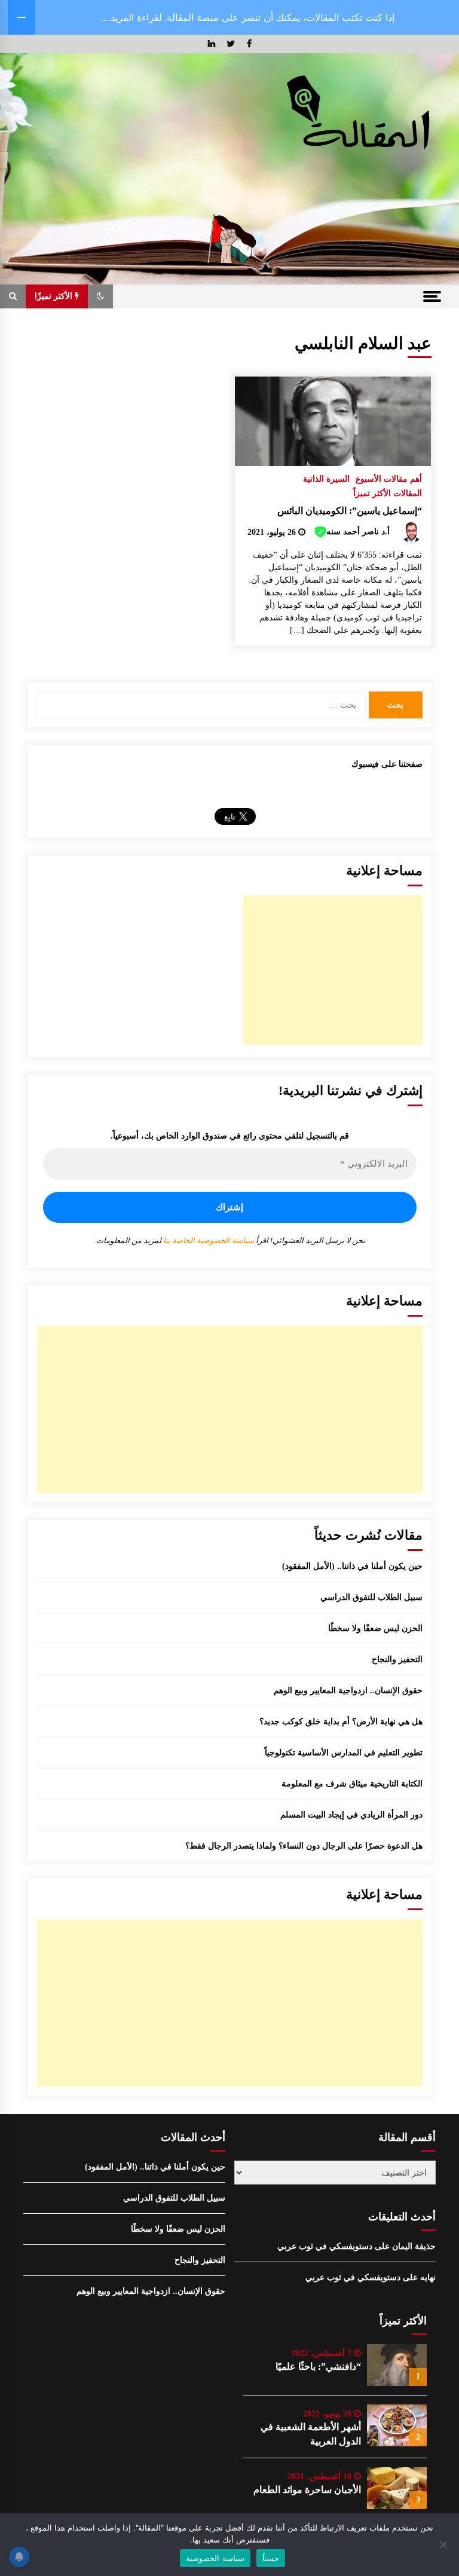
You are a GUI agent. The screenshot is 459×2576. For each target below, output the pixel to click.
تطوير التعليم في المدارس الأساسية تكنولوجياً (344, 1753)
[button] (100, 296)
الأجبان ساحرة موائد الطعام (307, 2490)
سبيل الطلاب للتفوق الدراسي (371, 1597)
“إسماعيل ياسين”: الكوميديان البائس (350, 511)
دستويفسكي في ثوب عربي (325, 2246)
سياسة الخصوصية (215, 2558)
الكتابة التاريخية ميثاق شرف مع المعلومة (352, 1784)
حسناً (271, 2558)
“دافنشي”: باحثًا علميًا (318, 2367)
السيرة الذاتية (326, 479)
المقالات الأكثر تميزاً (388, 493)
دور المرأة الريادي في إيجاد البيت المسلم (351, 1815)
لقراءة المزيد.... (131, 17)
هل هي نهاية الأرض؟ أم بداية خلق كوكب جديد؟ (341, 1722)
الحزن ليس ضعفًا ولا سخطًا (375, 1628)
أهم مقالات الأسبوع (389, 479)
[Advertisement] (333, 970)
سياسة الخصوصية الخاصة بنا (208, 1240)
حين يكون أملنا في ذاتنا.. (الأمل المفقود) (352, 1566)
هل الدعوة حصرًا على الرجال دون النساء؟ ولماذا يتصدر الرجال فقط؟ (304, 1846)
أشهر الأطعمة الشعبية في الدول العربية (311, 2434)
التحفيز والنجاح (397, 1659)
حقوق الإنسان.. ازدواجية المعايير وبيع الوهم (348, 1691)
